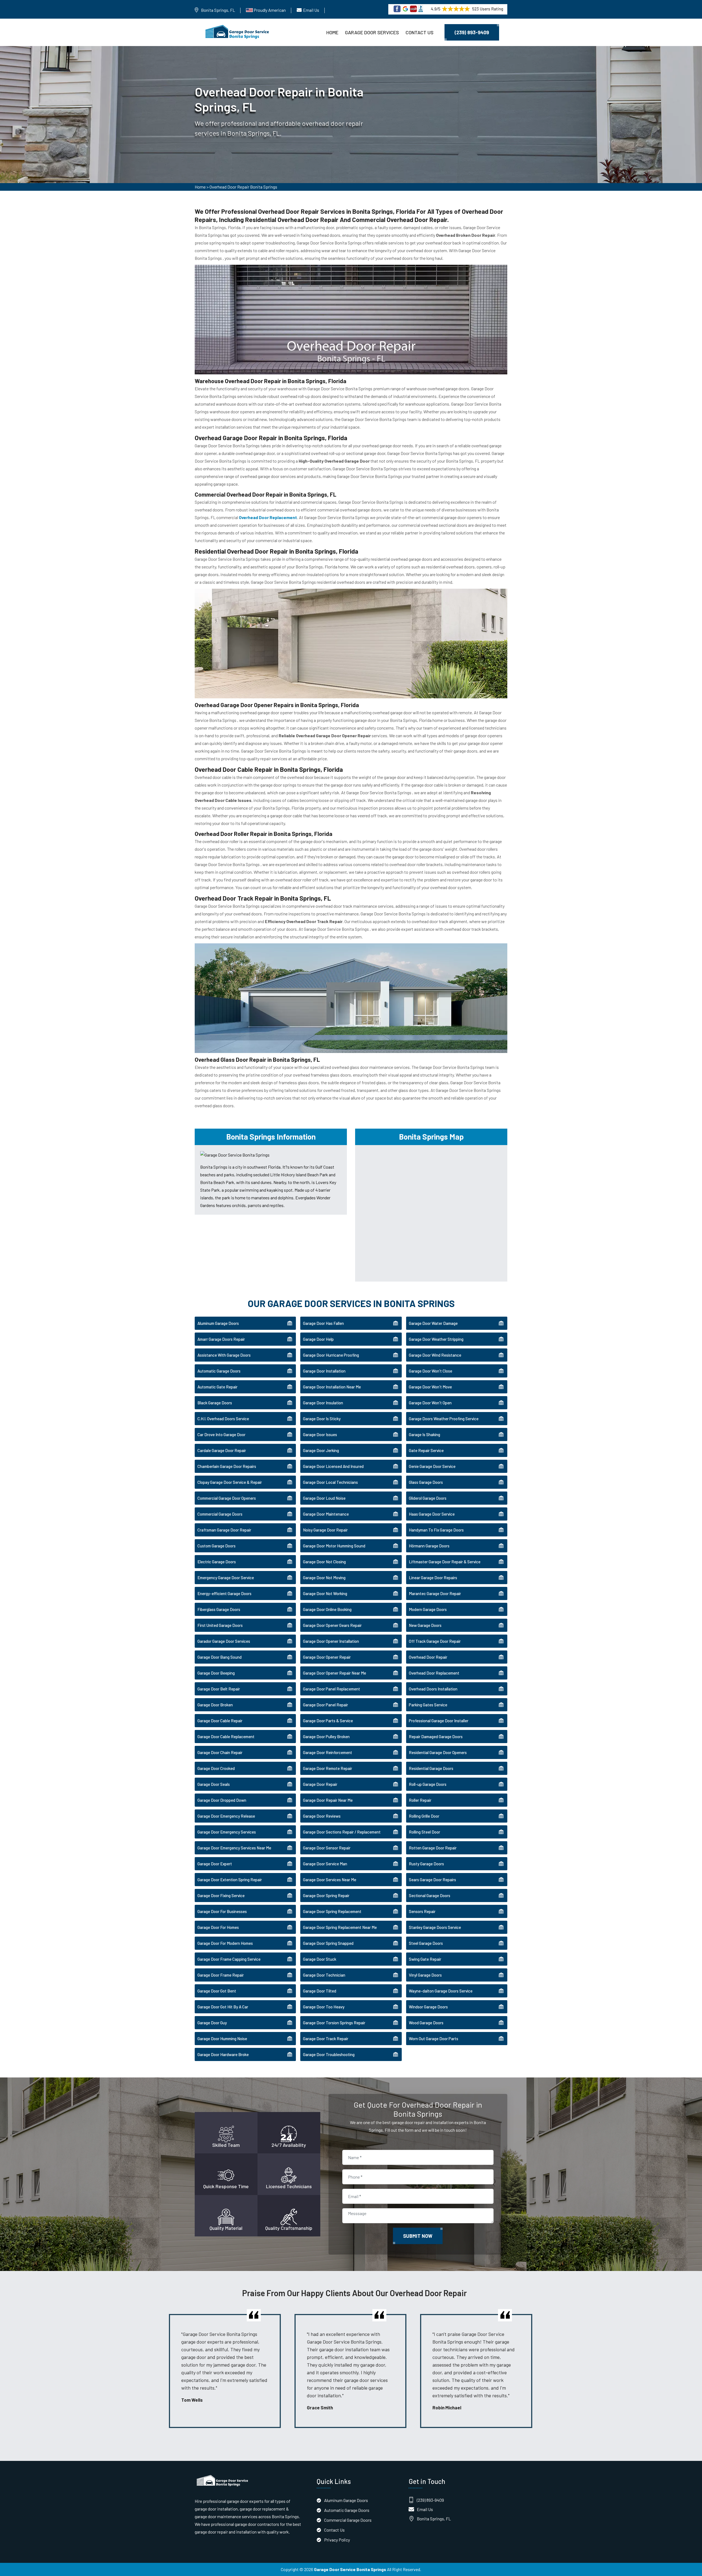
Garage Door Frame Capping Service (229, 1959)
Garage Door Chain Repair (220, 1752)
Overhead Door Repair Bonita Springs (243, 187)
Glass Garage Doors (426, 1482)
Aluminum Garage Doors (218, 1323)
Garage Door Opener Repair (327, 1657)
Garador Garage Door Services (224, 1641)
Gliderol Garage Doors (428, 1498)
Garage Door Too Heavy (324, 2007)
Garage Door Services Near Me (330, 1880)
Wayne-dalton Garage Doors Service (441, 1991)
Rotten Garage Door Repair (433, 1848)
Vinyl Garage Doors (425, 1975)
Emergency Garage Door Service (226, 1578)
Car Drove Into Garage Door (221, 1434)
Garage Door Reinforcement (328, 1752)
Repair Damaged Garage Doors (436, 1737)
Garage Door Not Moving (324, 1578)
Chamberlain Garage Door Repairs (227, 1466)
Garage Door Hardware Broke (223, 2054)
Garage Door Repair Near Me (328, 1800)
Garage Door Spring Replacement (332, 1911)
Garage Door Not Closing (324, 1562)
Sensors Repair (422, 1911)
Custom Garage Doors (216, 1546)
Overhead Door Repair (428, 1657)
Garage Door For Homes (218, 1927)
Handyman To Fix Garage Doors (436, 1530)
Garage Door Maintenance (326, 1514)
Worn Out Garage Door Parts (434, 2039)
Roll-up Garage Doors (428, 1784)
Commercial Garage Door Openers (227, 1498)
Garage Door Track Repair (326, 2039)
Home (332, 32)
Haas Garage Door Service (432, 1514)
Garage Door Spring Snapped (328, 1943)
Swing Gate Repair (425, 1959)
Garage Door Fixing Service (221, 1895)
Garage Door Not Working (325, 1593)
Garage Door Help (318, 1339)
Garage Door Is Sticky (322, 1419)
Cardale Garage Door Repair (222, 1450)
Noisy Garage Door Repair (325, 1530)
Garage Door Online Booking (327, 1609)
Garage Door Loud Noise (324, 1498)
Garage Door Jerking (321, 1450)
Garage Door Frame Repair (221, 1975)
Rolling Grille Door (424, 1816)
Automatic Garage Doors (219, 1371)
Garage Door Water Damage (433, 1323)
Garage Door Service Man (325, 1864)
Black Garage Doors (215, 1403)
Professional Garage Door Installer (439, 1721)
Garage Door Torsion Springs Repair (334, 2023)
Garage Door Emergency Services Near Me (234, 1848)
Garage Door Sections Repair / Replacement (342, 1832)
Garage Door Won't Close (431, 1371)
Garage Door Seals (214, 1784)
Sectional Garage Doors (430, 1895)
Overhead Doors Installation (433, 1689)
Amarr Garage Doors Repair (221, 1339)
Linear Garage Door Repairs (433, 1578)
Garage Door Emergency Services (227, 1832)
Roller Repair (420, 1800)
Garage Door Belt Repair (219, 1689)
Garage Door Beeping (216, 1673)
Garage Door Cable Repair (220, 1721)
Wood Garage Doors (426, 2023)
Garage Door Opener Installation (331, 1641)
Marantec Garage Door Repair (435, 1593)
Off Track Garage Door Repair (435, 1641)
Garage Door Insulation (323, 1403)
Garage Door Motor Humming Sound (334, 1546)
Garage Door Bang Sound (220, 1657)
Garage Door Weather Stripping (436, 1339)
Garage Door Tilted (320, 1991)
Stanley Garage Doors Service (435, 1927)
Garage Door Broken (215, 1705)
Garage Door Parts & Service (328, 1721)
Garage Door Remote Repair (328, 1768)
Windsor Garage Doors (428, 2007)
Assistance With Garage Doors (224, 1355)
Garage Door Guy (212, 2023)
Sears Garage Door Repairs (432, 1880)
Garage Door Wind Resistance (435, 1355)
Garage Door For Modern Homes (225, 1943)
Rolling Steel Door (424, 1832)
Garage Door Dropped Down (222, 1800)
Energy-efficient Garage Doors (224, 1593)
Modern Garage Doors (428, 1609)
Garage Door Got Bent (217, 1991)
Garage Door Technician (324, 1975)
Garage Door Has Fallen (323, 1323)
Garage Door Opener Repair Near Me (335, 1673)
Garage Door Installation (324, 1371)
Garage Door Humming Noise (222, 2039)
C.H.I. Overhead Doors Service (223, 1419)
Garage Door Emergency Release (226, 1816)
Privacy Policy (337, 2540)
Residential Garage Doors (431, 1768)
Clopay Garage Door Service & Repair (230, 1482)
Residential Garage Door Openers (438, 1752)
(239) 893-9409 (472, 32)
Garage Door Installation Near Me (332, 1387)
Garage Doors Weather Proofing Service (444, 1419)
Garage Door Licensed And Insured (333, 1466)
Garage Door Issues (320, 1434)
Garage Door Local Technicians (330, 1482)
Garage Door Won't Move (430, 1387)
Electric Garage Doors (217, 1562)
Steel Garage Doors (426, 1943)
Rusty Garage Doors (426, 1864)
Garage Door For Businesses (222, 1911)
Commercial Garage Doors (220, 1514)
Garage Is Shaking (424, 1434)
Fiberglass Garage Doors (219, 1609)
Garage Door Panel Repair (325, 1705)
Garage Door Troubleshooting (329, 2054)
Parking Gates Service (428, 1705)
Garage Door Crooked (216, 1768)
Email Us (311, 10)
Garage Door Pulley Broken (326, 1737)
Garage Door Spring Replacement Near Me (340, 1927)
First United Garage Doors (220, 1625)
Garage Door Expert (215, 1864)
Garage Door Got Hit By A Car (223, 2007)
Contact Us (420, 32)
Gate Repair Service (426, 1450)
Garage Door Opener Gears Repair (332, 1625)
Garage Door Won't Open (430, 1403)
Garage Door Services (372, 32)
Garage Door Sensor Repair (327, 1848)
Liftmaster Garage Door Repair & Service (445, 1562)
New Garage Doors (425, 1625)
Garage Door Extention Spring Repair (230, 1880)
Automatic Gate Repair (217, 1387)
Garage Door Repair (320, 1784)
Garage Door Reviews (322, 1816)
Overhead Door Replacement (434, 1673)
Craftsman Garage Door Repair (224, 1530)
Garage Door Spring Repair (326, 1895)
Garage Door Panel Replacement (332, 1689)
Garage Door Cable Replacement (226, 1737)
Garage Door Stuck (320, 1959)
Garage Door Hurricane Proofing (331, 1355)
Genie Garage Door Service (432, 1466)
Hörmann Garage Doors (429, 1546)
